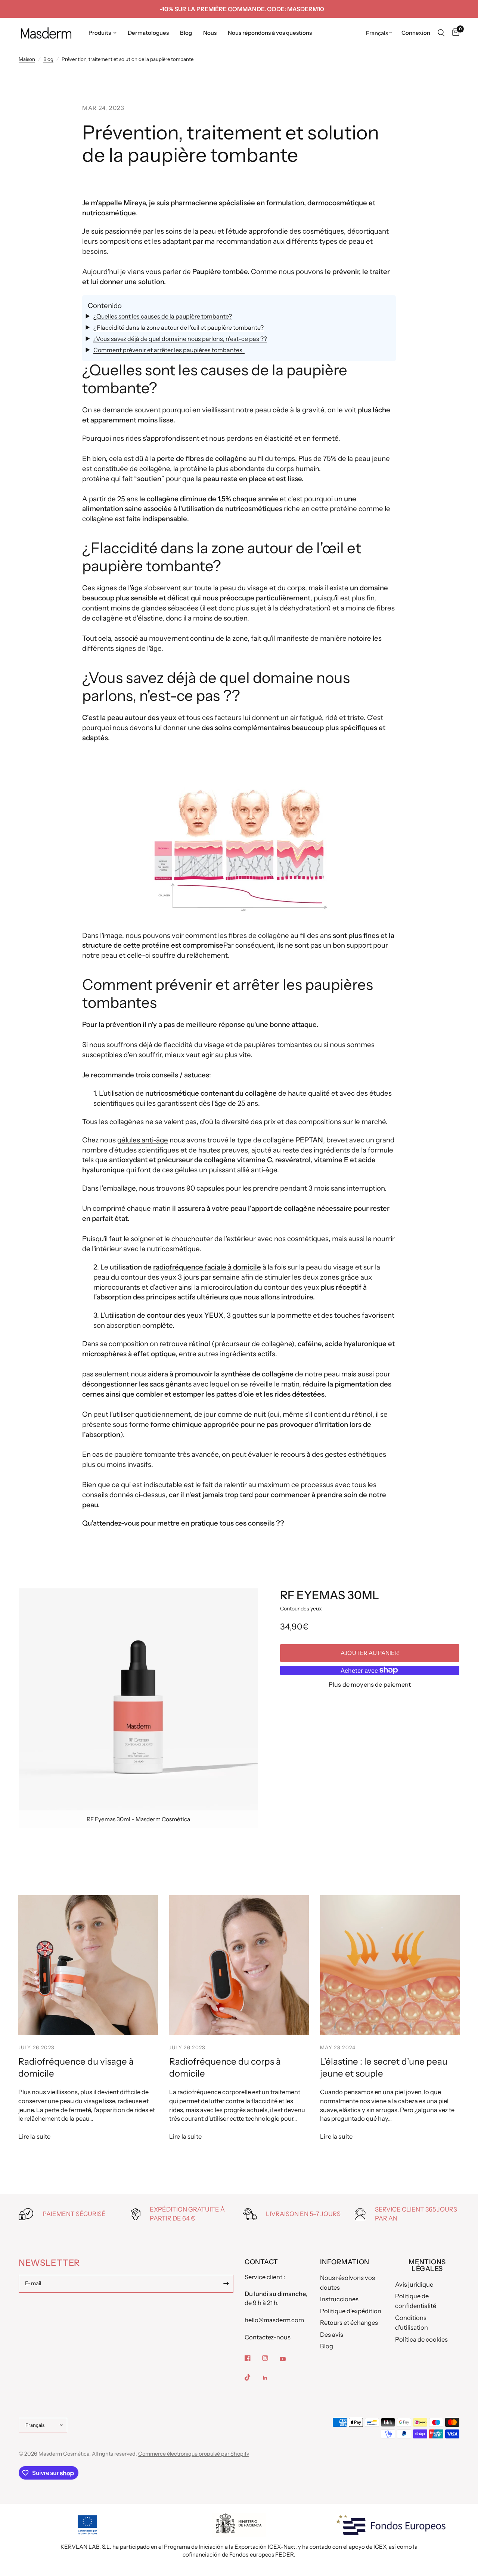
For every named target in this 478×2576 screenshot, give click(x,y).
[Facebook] (253, 2358)
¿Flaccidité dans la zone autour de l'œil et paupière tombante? (179, 327)
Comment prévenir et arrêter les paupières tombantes (169, 350)
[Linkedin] (270, 2378)
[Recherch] (441, 33)
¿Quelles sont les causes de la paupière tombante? (163, 316)
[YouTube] (288, 2359)
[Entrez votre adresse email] (226, 2284)
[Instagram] (270, 2358)
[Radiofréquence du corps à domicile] (239, 1965)
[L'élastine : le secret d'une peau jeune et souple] (390, 1965)
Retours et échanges (349, 2323)
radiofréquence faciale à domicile (207, 1267)
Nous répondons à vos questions (270, 33)
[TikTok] (253, 2378)
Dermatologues (148, 33)
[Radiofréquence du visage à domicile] (88, 1965)
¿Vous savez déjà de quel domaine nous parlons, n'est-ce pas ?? (180, 339)
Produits (100, 33)
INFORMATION (345, 2262)
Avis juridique (414, 2284)
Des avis (332, 2335)
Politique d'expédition (351, 2311)
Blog (186, 33)
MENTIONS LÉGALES (427, 2265)
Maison (27, 59)
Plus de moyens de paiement (370, 1685)
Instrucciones (339, 2299)
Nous (210, 33)
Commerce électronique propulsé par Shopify (194, 2454)
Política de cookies (421, 2339)
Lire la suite (35, 2137)
